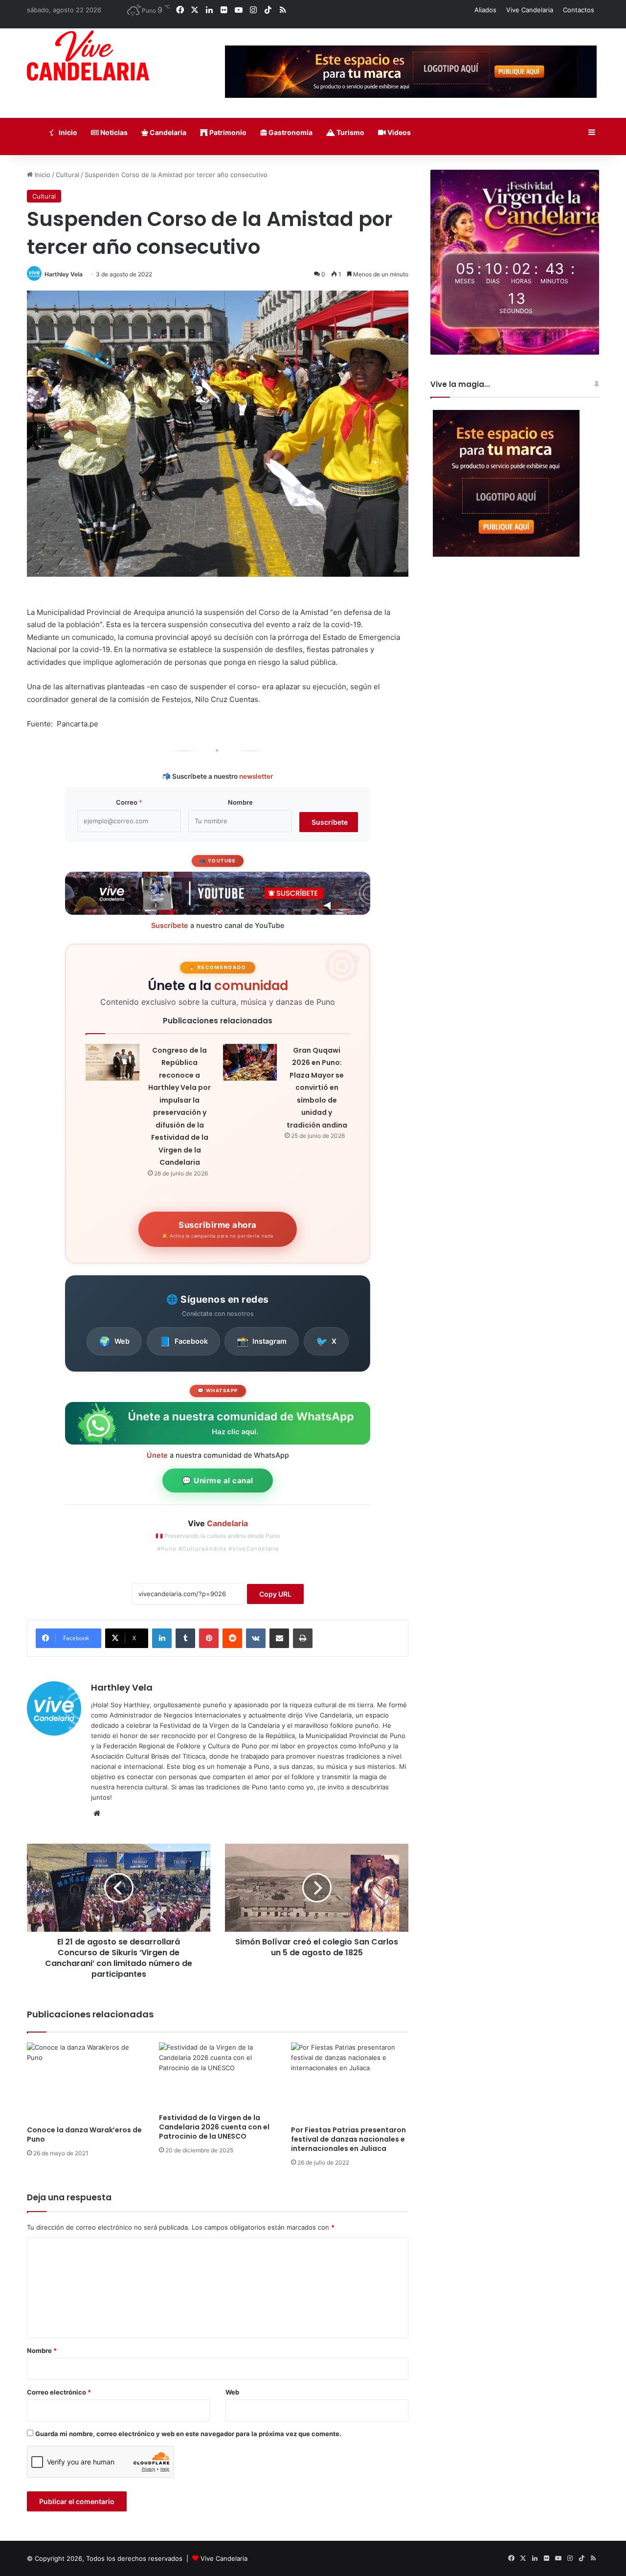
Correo (129, 802)
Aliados (485, 10)
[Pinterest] (209, 1638)
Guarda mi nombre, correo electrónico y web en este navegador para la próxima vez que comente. (188, 2434)
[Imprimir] (303, 1638)
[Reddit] (232, 1638)
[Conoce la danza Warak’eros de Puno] (86, 2081)
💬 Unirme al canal (218, 1480)
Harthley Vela (64, 274)
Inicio (67, 132)
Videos (398, 132)
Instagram (262, 1341)
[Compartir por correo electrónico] (279, 1638)
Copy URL (275, 1594)
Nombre (240, 802)
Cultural (67, 175)
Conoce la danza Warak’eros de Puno (84, 2135)
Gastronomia (290, 132)
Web (114, 1341)
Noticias (113, 132)
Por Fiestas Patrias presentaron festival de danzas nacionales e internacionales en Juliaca (348, 2139)
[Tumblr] (185, 1638)
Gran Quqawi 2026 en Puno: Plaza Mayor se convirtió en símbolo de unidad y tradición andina (317, 1088)
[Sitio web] (97, 1813)
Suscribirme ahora (218, 1229)
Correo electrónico (59, 2392)
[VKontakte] (256, 1638)
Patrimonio (227, 132)
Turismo (350, 132)
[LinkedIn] (162, 1638)
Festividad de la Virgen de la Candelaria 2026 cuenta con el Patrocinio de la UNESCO (214, 2127)
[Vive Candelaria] (88, 56)
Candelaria (167, 132)
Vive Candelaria (530, 10)
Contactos (579, 10)
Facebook (183, 1341)
